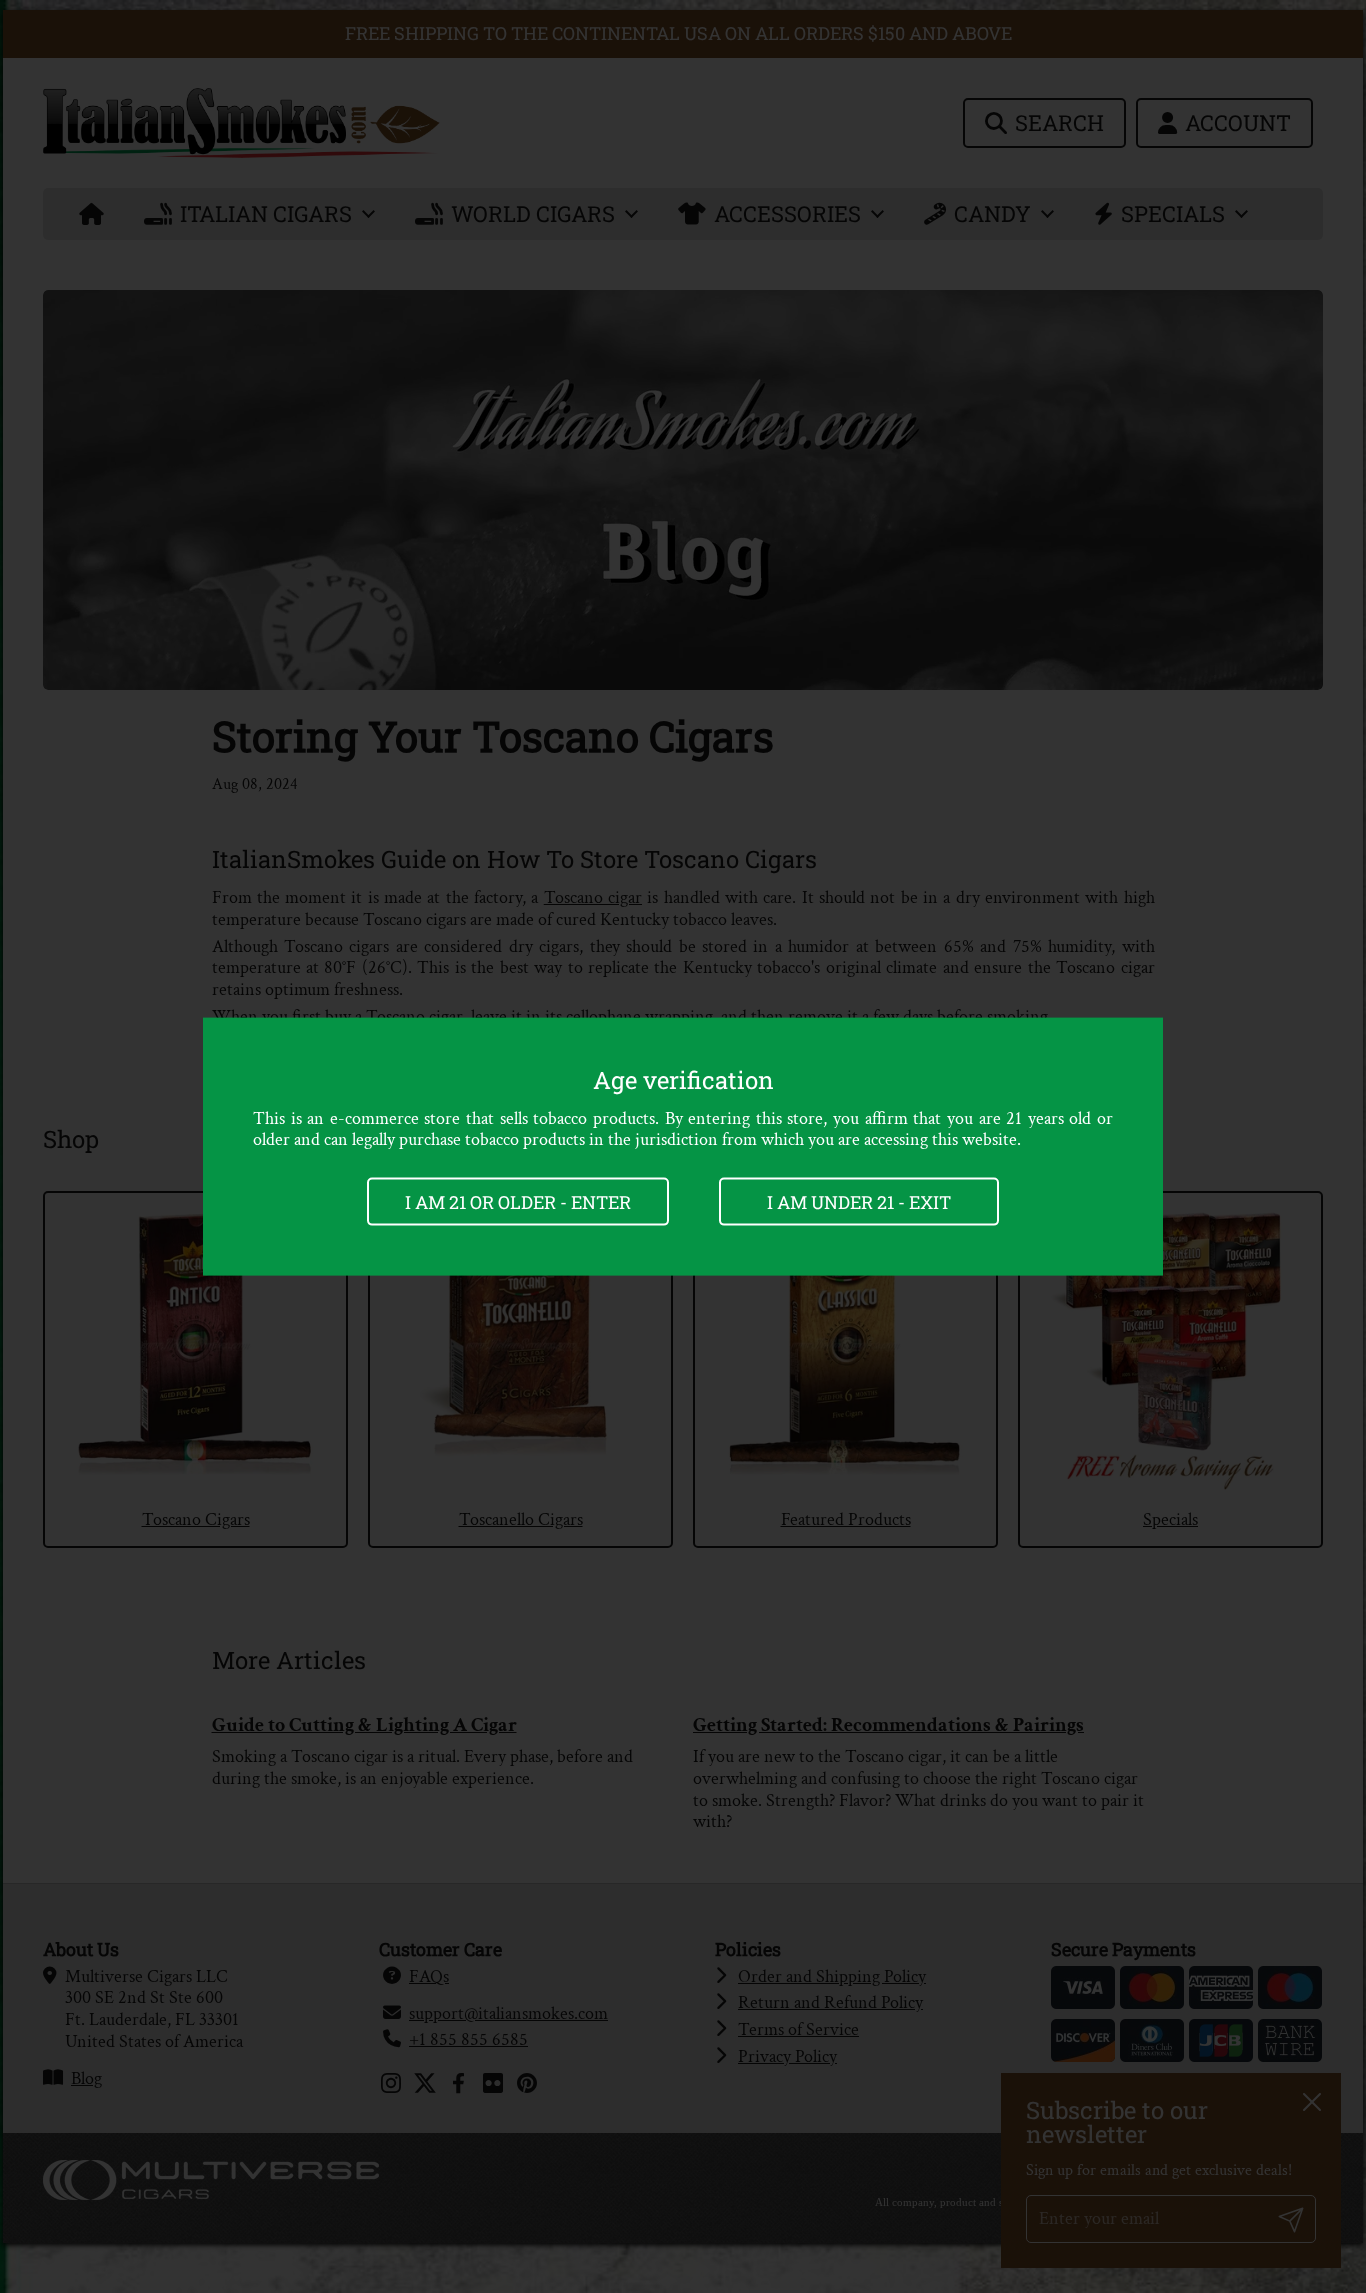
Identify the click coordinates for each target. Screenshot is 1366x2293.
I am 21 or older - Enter (518, 1201)
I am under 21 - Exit (859, 1201)
